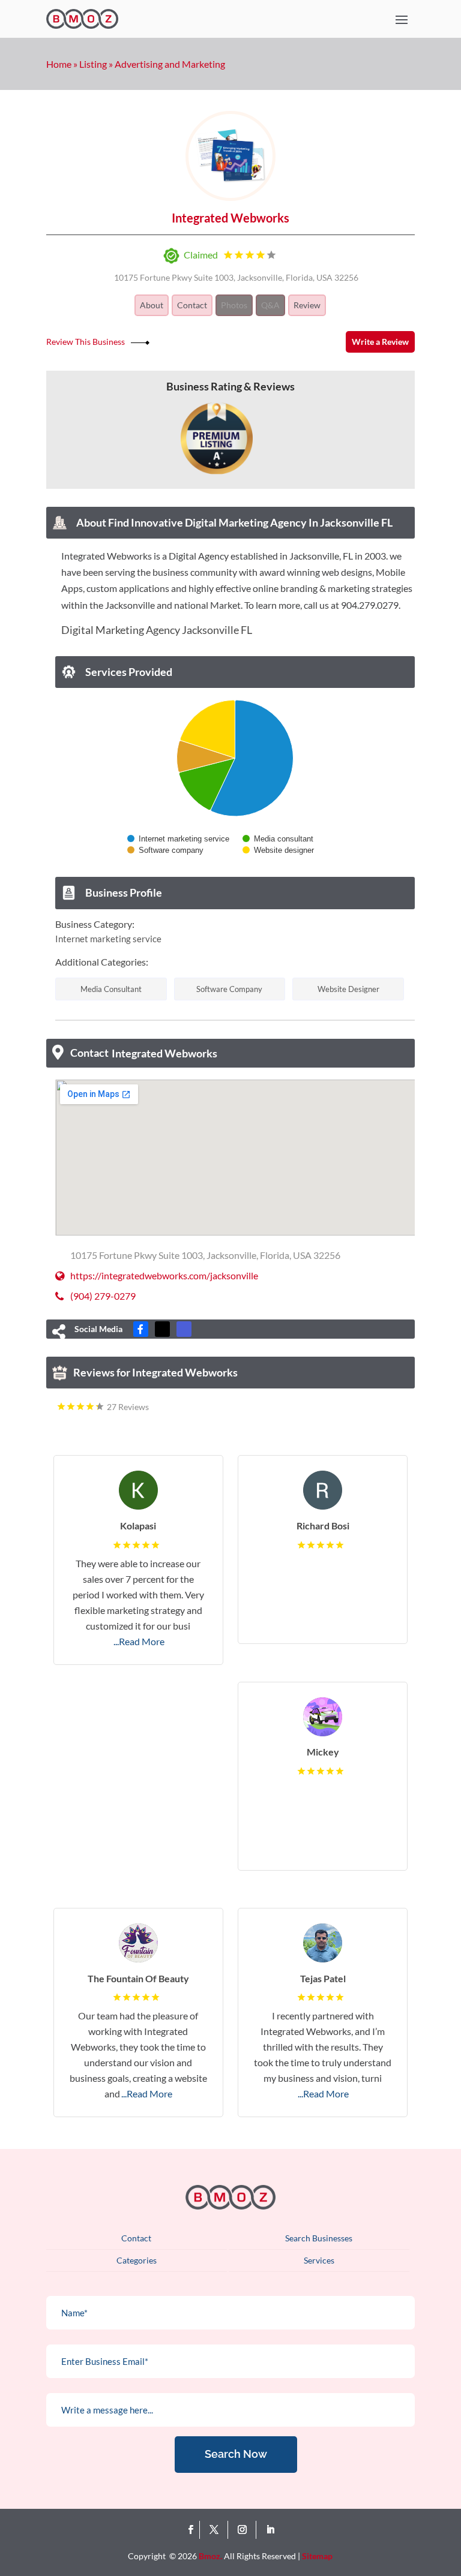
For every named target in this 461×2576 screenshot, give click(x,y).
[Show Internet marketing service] (178, 839)
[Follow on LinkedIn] (270, 2530)
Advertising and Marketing (170, 64)
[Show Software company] (165, 850)
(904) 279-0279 (103, 1296)
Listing (93, 64)
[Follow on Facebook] (191, 2530)
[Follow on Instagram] (245, 2530)
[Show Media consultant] (278, 839)
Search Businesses (319, 2238)
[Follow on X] (216, 2530)
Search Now (236, 2454)
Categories (137, 2260)
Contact (192, 305)
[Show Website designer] (279, 850)
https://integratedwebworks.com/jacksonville (164, 1275)
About (152, 305)
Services (319, 2260)
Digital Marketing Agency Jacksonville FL (157, 630)
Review (307, 305)
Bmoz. (210, 2556)
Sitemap (317, 2556)
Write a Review (380, 342)
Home (59, 64)
